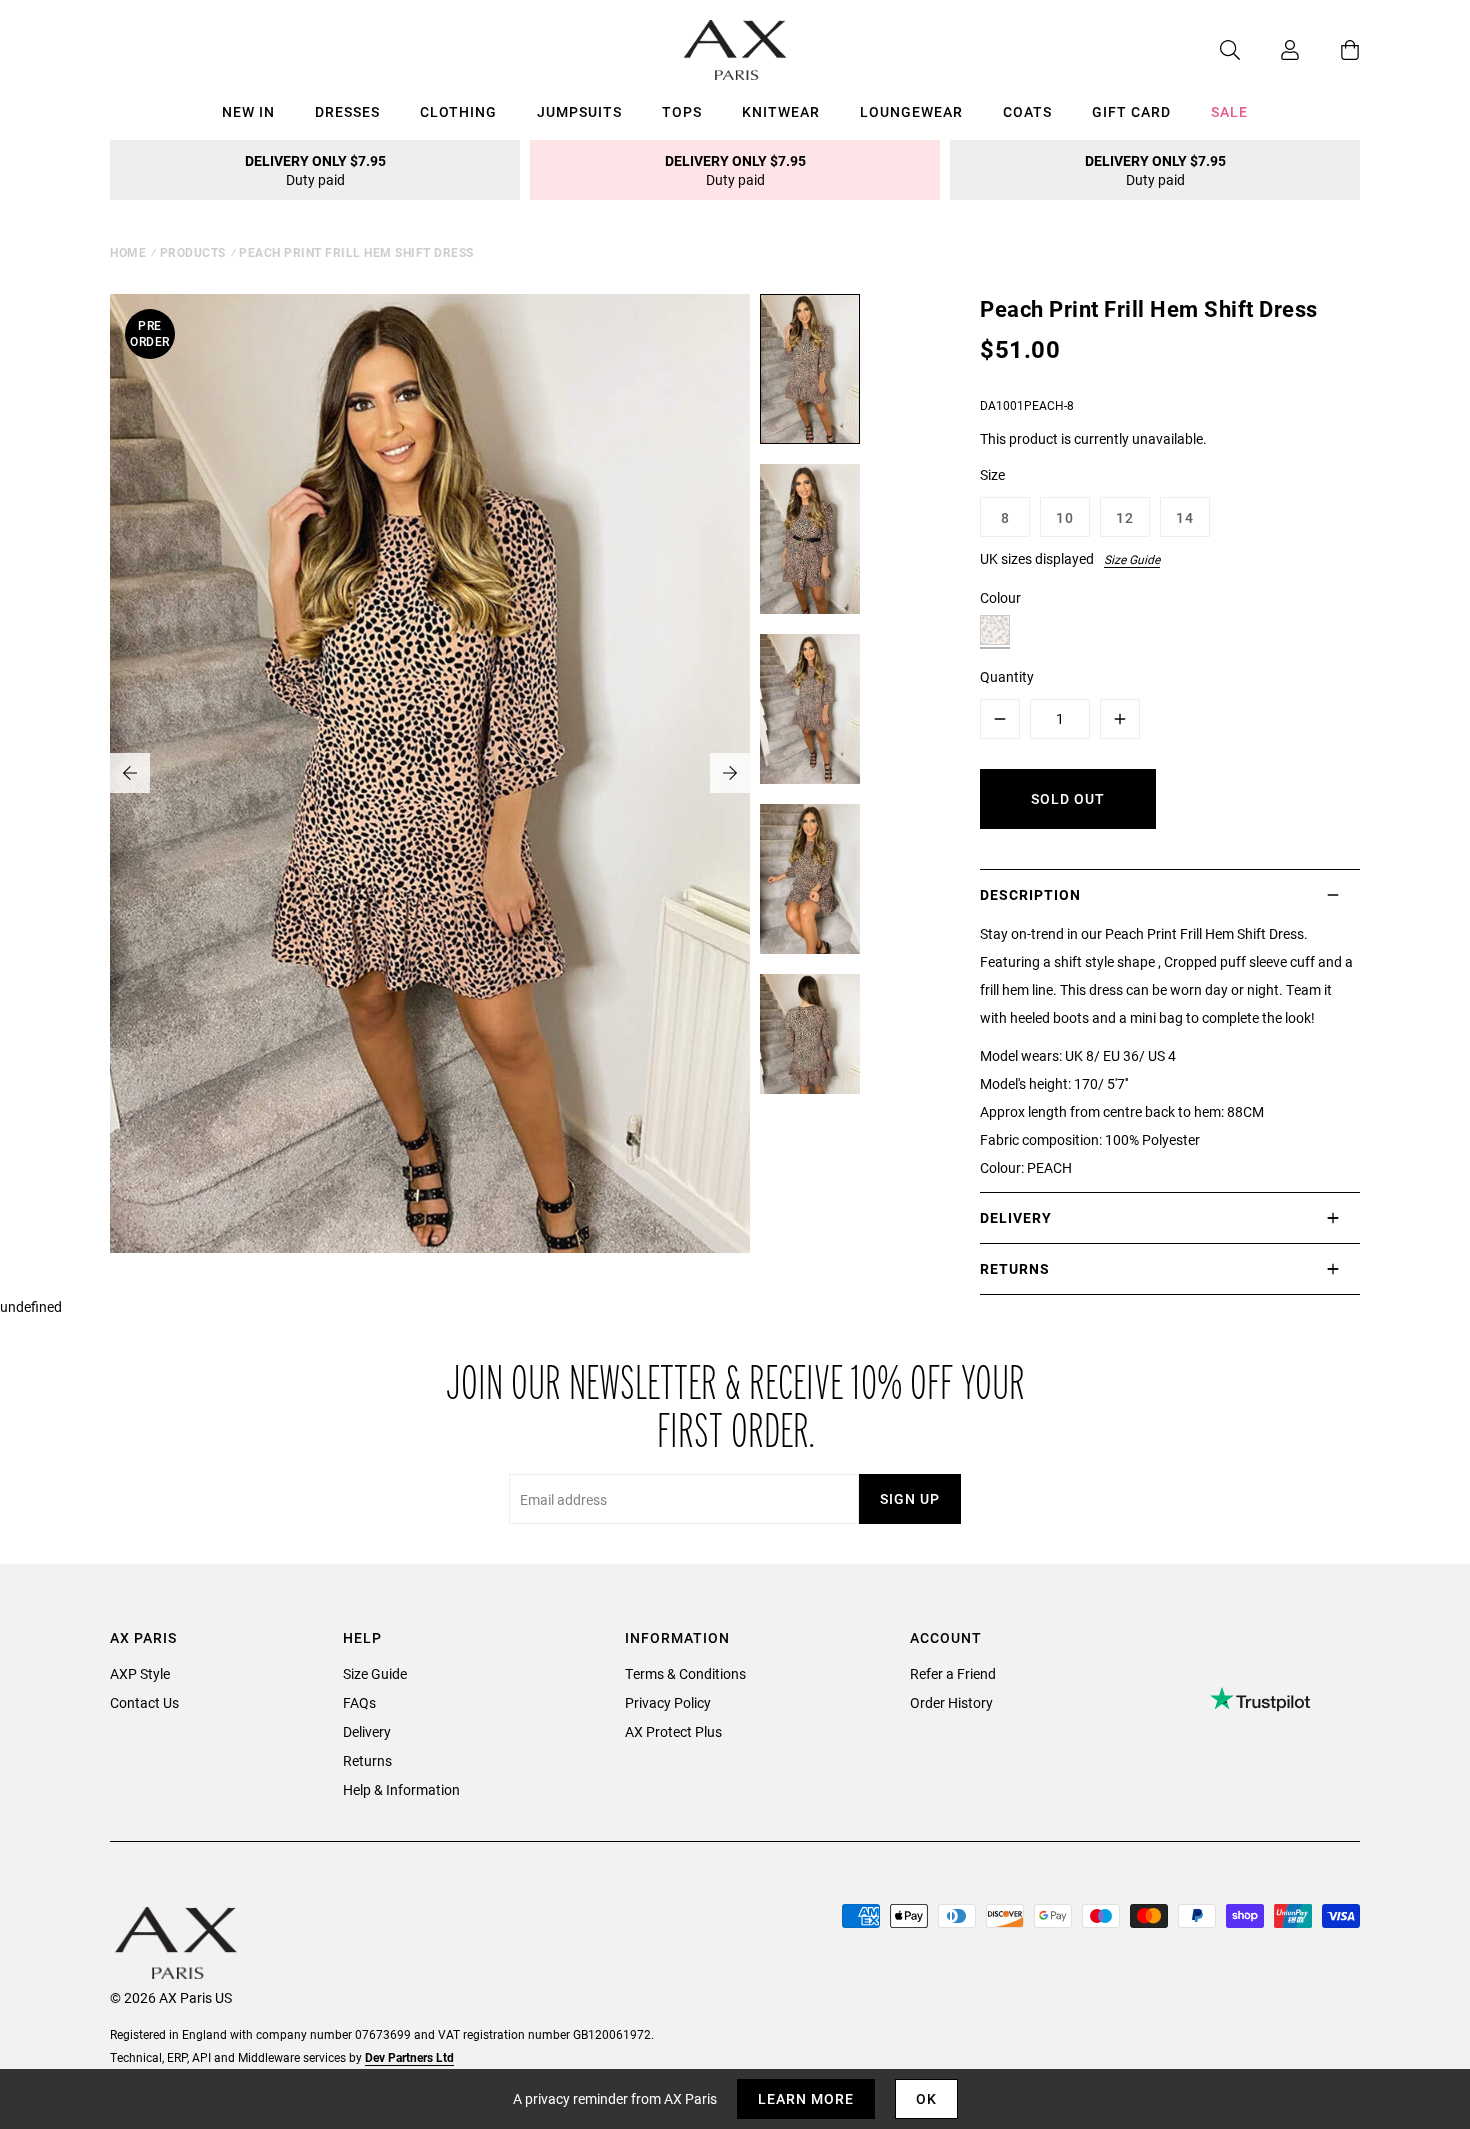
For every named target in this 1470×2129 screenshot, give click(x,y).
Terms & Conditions (685, 1673)
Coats (1027, 111)
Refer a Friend (953, 1673)
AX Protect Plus (673, 1731)
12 (1125, 517)
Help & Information (401, 1789)
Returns (367, 1760)
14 (1185, 517)
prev (130, 773)
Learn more (806, 2098)
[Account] (1270, 50)
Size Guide (1132, 559)
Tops (682, 111)
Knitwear (781, 111)
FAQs (359, 1702)
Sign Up (910, 1498)
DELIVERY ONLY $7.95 (315, 170)
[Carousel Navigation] (430, 773)
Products (193, 252)
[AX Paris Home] (735, 50)
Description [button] (1030, 894)
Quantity (1007, 676)
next (730, 773)
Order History (951, 1702)
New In (248, 111)
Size (992, 474)
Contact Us (144, 1702)
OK (926, 2098)
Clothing (458, 111)
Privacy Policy (668, 1702)
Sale (1229, 111)
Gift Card (1131, 111)
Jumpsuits (579, 111)
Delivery (367, 1731)
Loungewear (911, 111)
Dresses (347, 111)
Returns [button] (1015, 1268)
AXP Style (140, 1673)
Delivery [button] (1016, 1217)
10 (1065, 517)
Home (128, 252)
